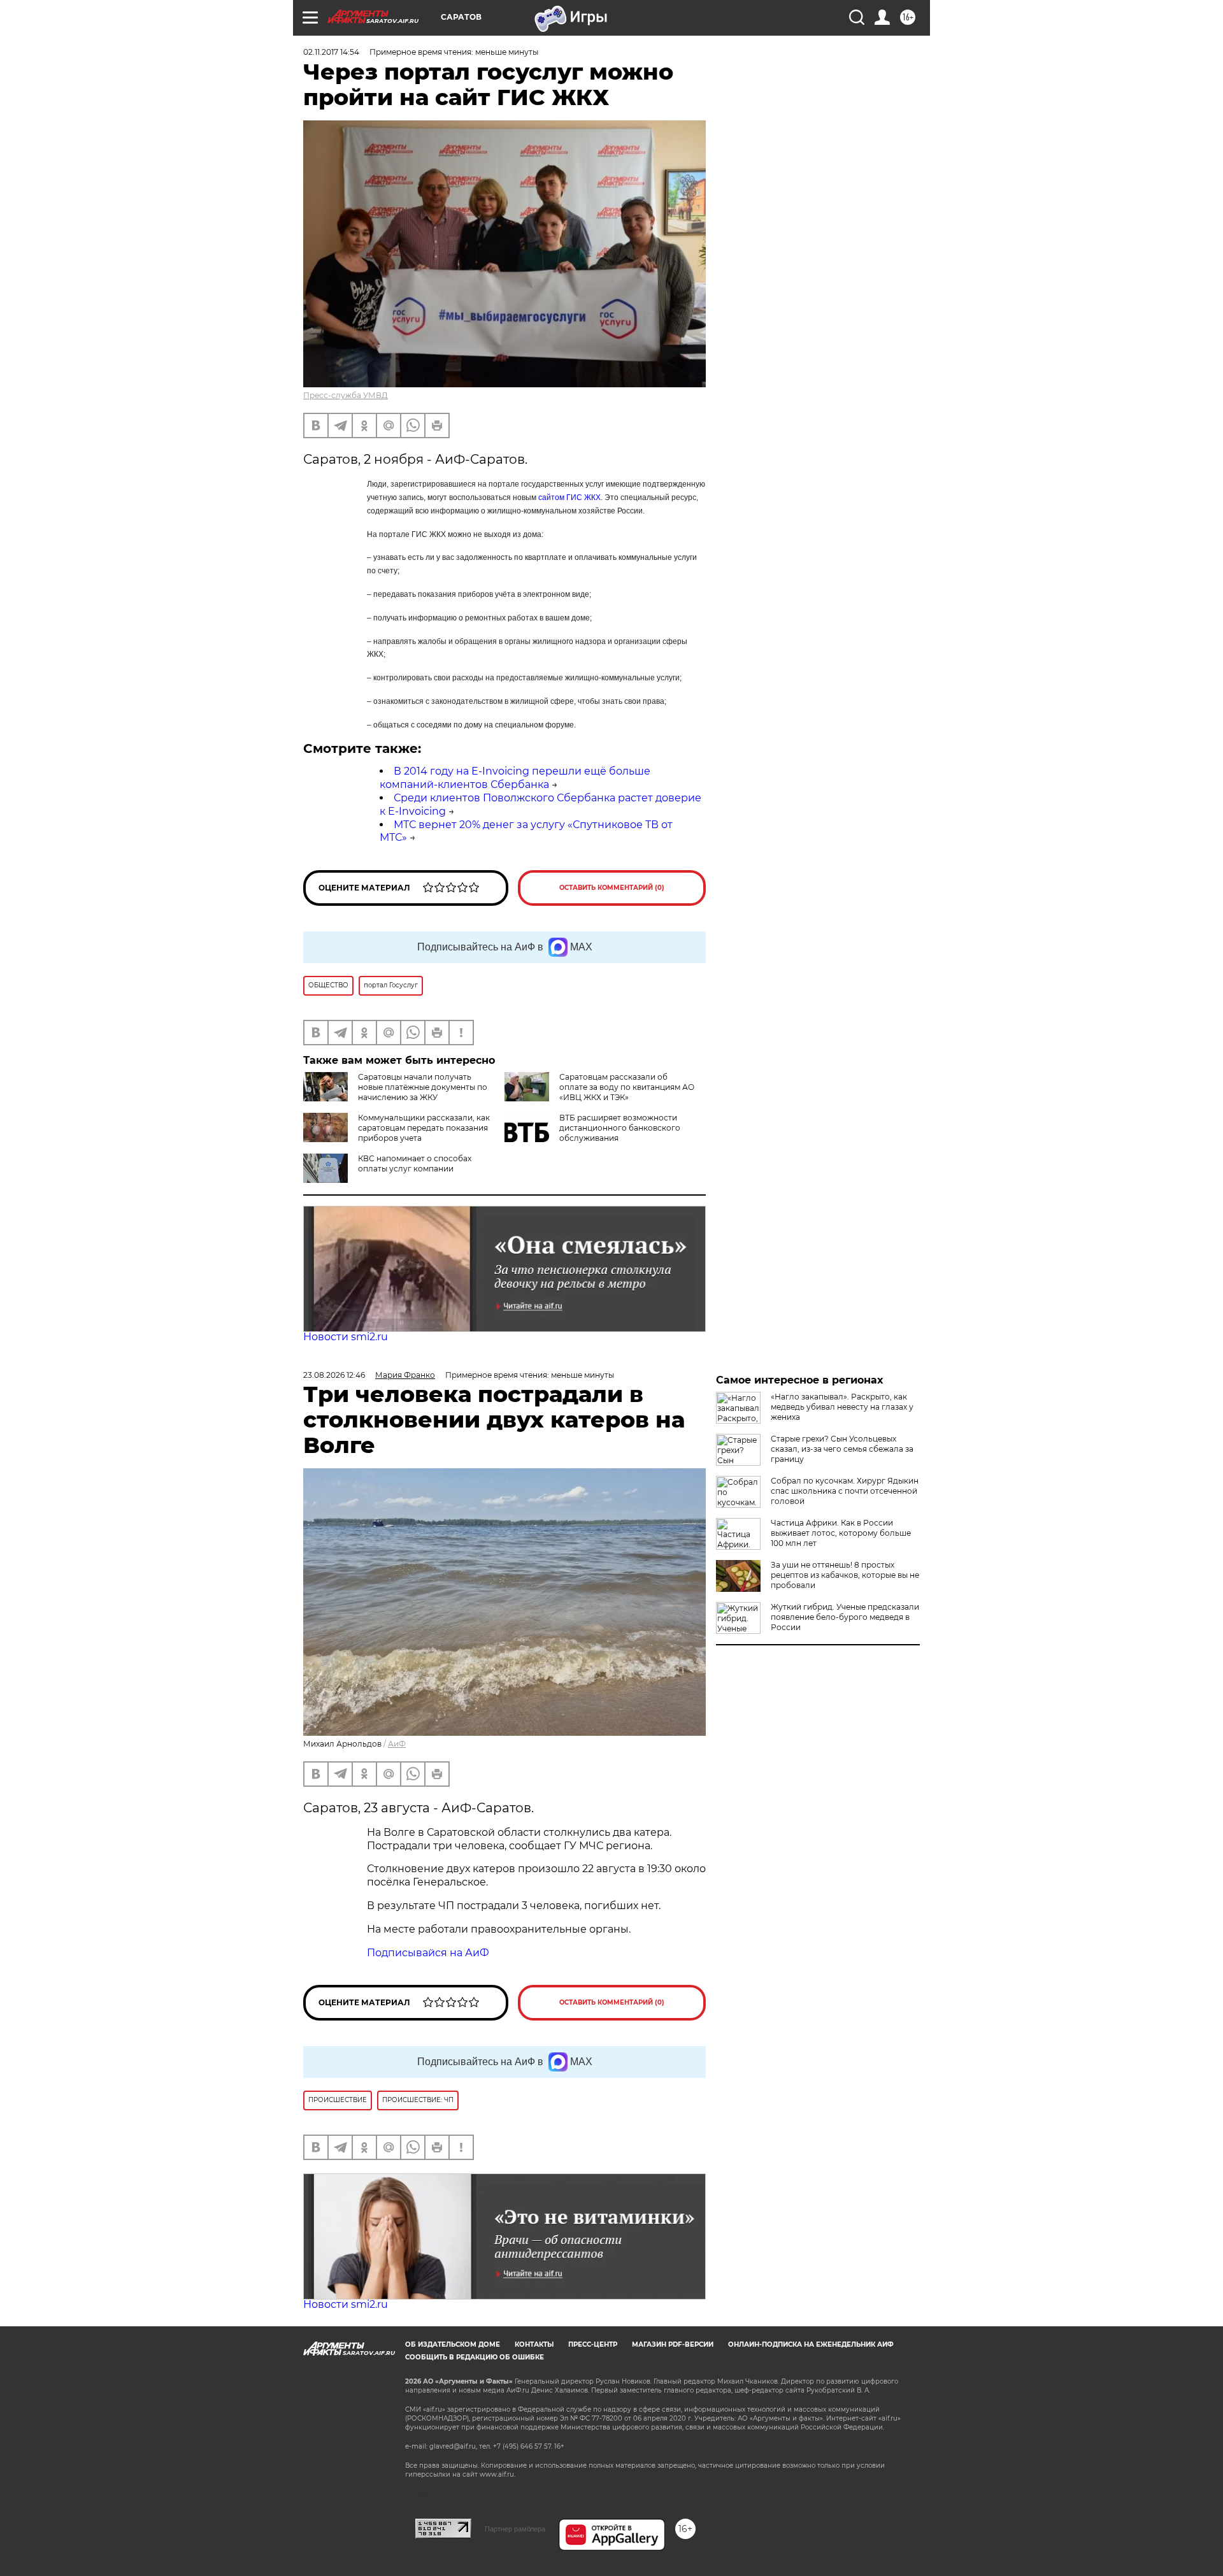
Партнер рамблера (515, 2529)
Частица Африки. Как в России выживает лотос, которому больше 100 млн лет (841, 1533)
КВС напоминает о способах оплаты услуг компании (415, 1163)
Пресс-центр (593, 2344)
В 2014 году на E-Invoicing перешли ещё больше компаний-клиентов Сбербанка (515, 778)
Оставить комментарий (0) (612, 888)
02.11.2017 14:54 (331, 52)
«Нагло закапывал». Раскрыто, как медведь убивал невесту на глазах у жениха (842, 1407)
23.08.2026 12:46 (334, 1375)
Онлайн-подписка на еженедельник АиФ (811, 2344)
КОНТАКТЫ (534, 2344)
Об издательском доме (453, 2344)
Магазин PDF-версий (673, 2344)
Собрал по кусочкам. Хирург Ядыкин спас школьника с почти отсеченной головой (845, 1491)
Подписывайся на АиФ (428, 1953)
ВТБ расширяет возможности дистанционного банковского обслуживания (620, 1128)
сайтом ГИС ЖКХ (569, 497)
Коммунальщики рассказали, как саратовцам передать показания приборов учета (424, 1128)
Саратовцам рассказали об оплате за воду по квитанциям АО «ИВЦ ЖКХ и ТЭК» (627, 1087)
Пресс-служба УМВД (346, 395)
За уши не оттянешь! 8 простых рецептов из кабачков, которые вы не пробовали (845, 1575)
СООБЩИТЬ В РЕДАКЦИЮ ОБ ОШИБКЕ (475, 2357)
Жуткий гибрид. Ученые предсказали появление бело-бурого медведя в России (845, 1617)
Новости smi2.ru (346, 1337)
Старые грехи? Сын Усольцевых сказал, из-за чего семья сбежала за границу (842, 1449)
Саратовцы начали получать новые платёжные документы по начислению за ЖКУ (423, 1087)
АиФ (397, 1744)
